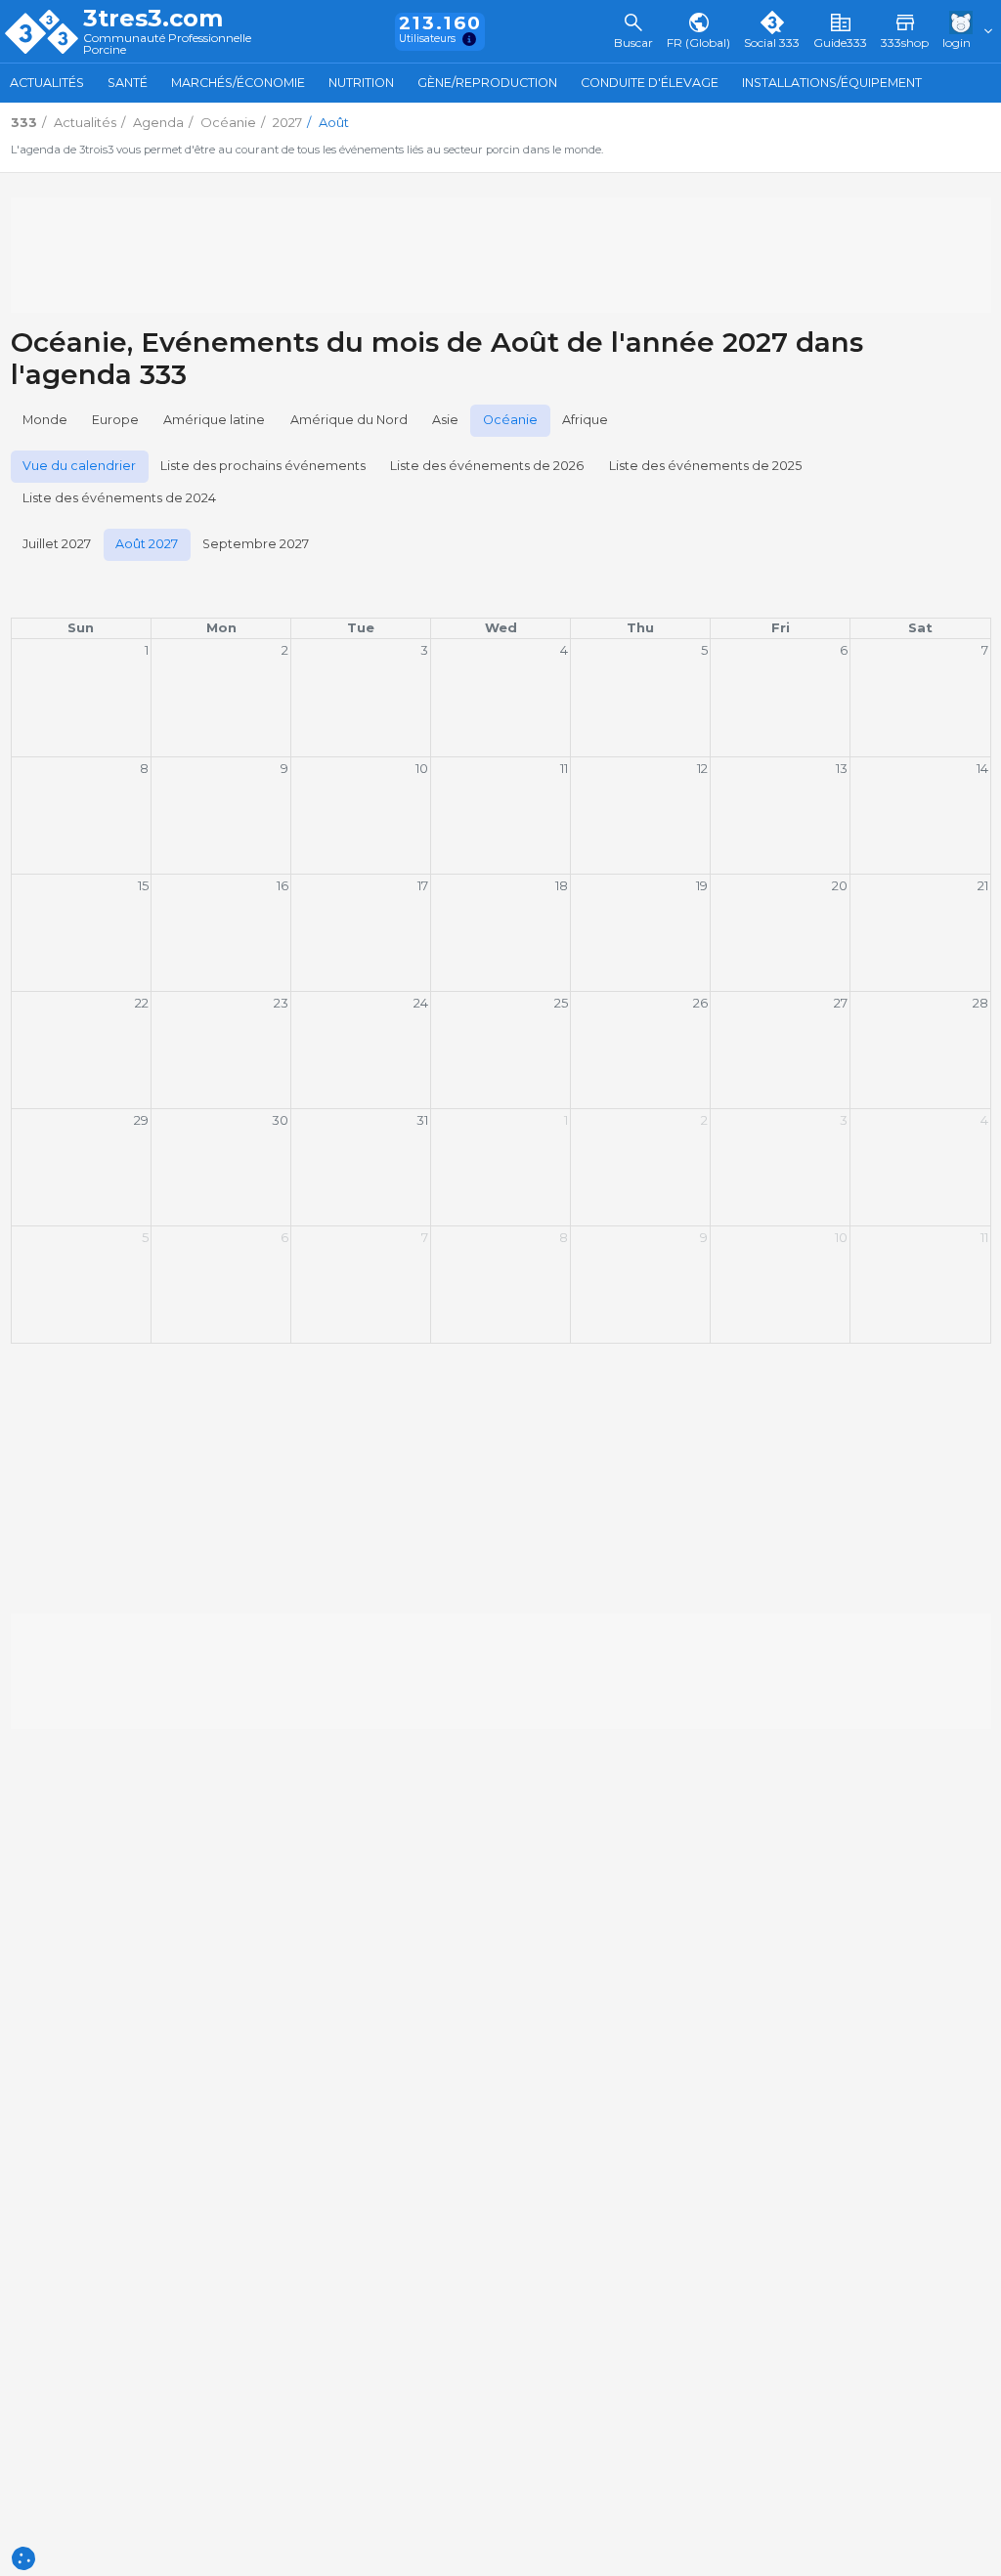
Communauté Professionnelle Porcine (167, 44)
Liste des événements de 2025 (705, 466)
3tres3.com (153, 19)
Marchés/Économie (238, 83)
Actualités (47, 83)
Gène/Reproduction (487, 83)
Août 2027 (147, 544)
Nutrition (361, 83)
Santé (128, 83)
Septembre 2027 (256, 544)
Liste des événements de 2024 (119, 498)
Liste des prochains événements (263, 466)
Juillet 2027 (57, 544)
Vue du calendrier (79, 466)
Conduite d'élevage (650, 83)
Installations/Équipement (832, 83)
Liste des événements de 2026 (487, 466)
